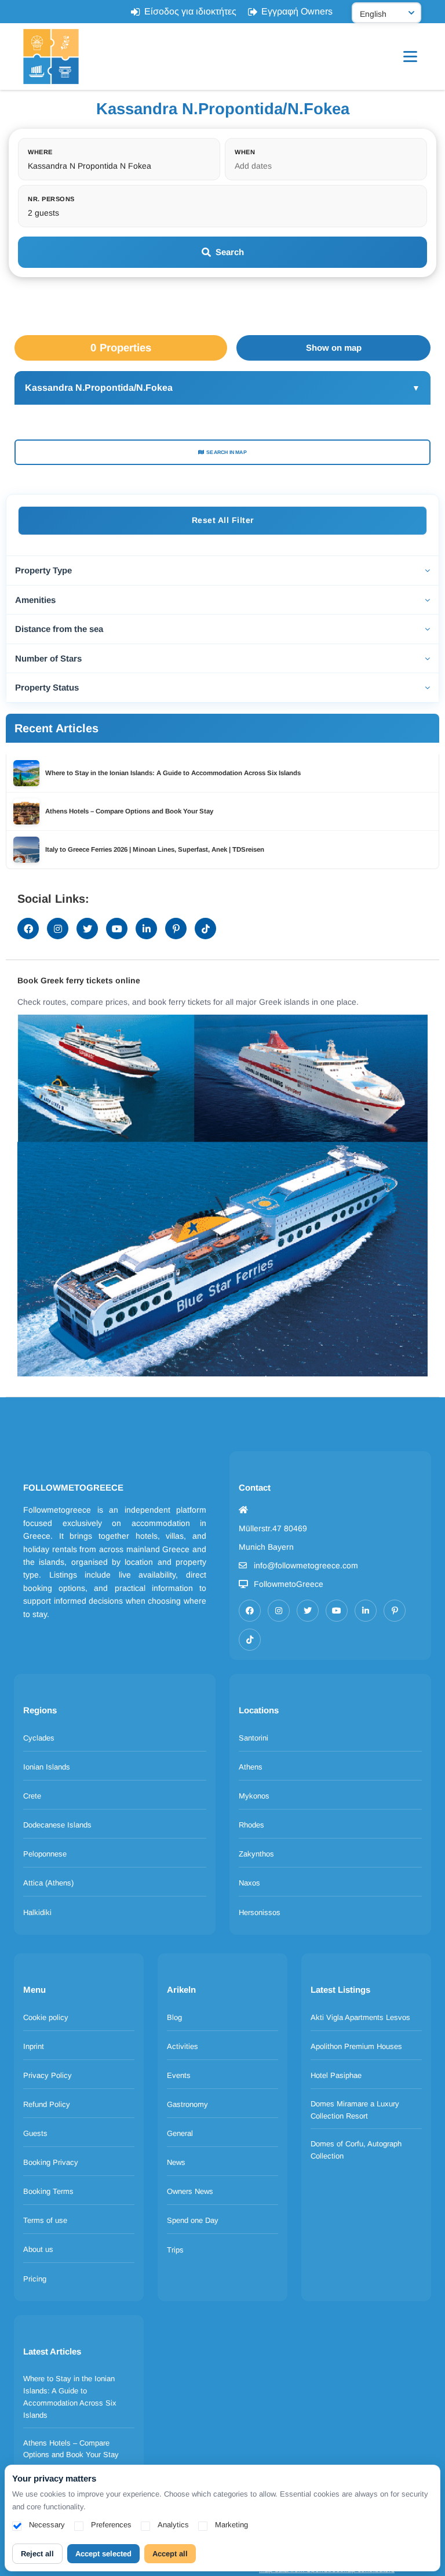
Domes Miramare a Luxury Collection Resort (355, 2110)
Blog (174, 2017)
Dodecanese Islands (57, 1825)
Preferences (111, 2525)
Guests (35, 2133)
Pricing (35, 2279)
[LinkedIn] (366, 1611)
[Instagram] (279, 1611)
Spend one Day (193, 2220)
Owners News (190, 2191)
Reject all (37, 2554)
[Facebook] (250, 1611)
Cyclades (39, 1738)
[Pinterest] (395, 1611)
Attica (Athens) (48, 1883)
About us (38, 2249)
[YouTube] (337, 1611)
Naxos (249, 1883)
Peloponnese (45, 1854)
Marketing (231, 2525)
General (180, 2133)
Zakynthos (256, 1854)
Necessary (47, 2525)
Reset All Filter (223, 520)
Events (179, 2075)
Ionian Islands (47, 1767)
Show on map (334, 348)
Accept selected (103, 2554)
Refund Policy (47, 2104)
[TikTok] (250, 1640)
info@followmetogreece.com (306, 1565)
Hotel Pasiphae (336, 2075)
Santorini (253, 1738)
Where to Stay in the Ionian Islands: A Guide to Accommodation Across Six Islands (70, 2397)
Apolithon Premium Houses (356, 2046)
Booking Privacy (51, 2162)
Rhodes (251, 1825)
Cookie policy (46, 2017)
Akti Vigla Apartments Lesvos (360, 2017)
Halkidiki (37, 1912)
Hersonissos (260, 1912)
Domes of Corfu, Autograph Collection (356, 2150)
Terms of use (45, 2220)
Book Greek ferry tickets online (79, 980)
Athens (251, 1767)
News (176, 2162)
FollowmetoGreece (289, 1584)
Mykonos (254, 1796)
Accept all (170, 2554)
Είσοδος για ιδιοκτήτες (190, 11)
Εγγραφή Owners (297, 11)
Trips (175, 2250)
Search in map (227, 452)
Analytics (173, 2525)
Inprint (34, 2046)
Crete (32, 1796)
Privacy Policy (48, 2075)
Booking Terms (48, 2191)
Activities (183, 2046)
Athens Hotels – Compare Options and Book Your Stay (71, 2449)
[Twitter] (308, 1611)
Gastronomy (187, 2104)
